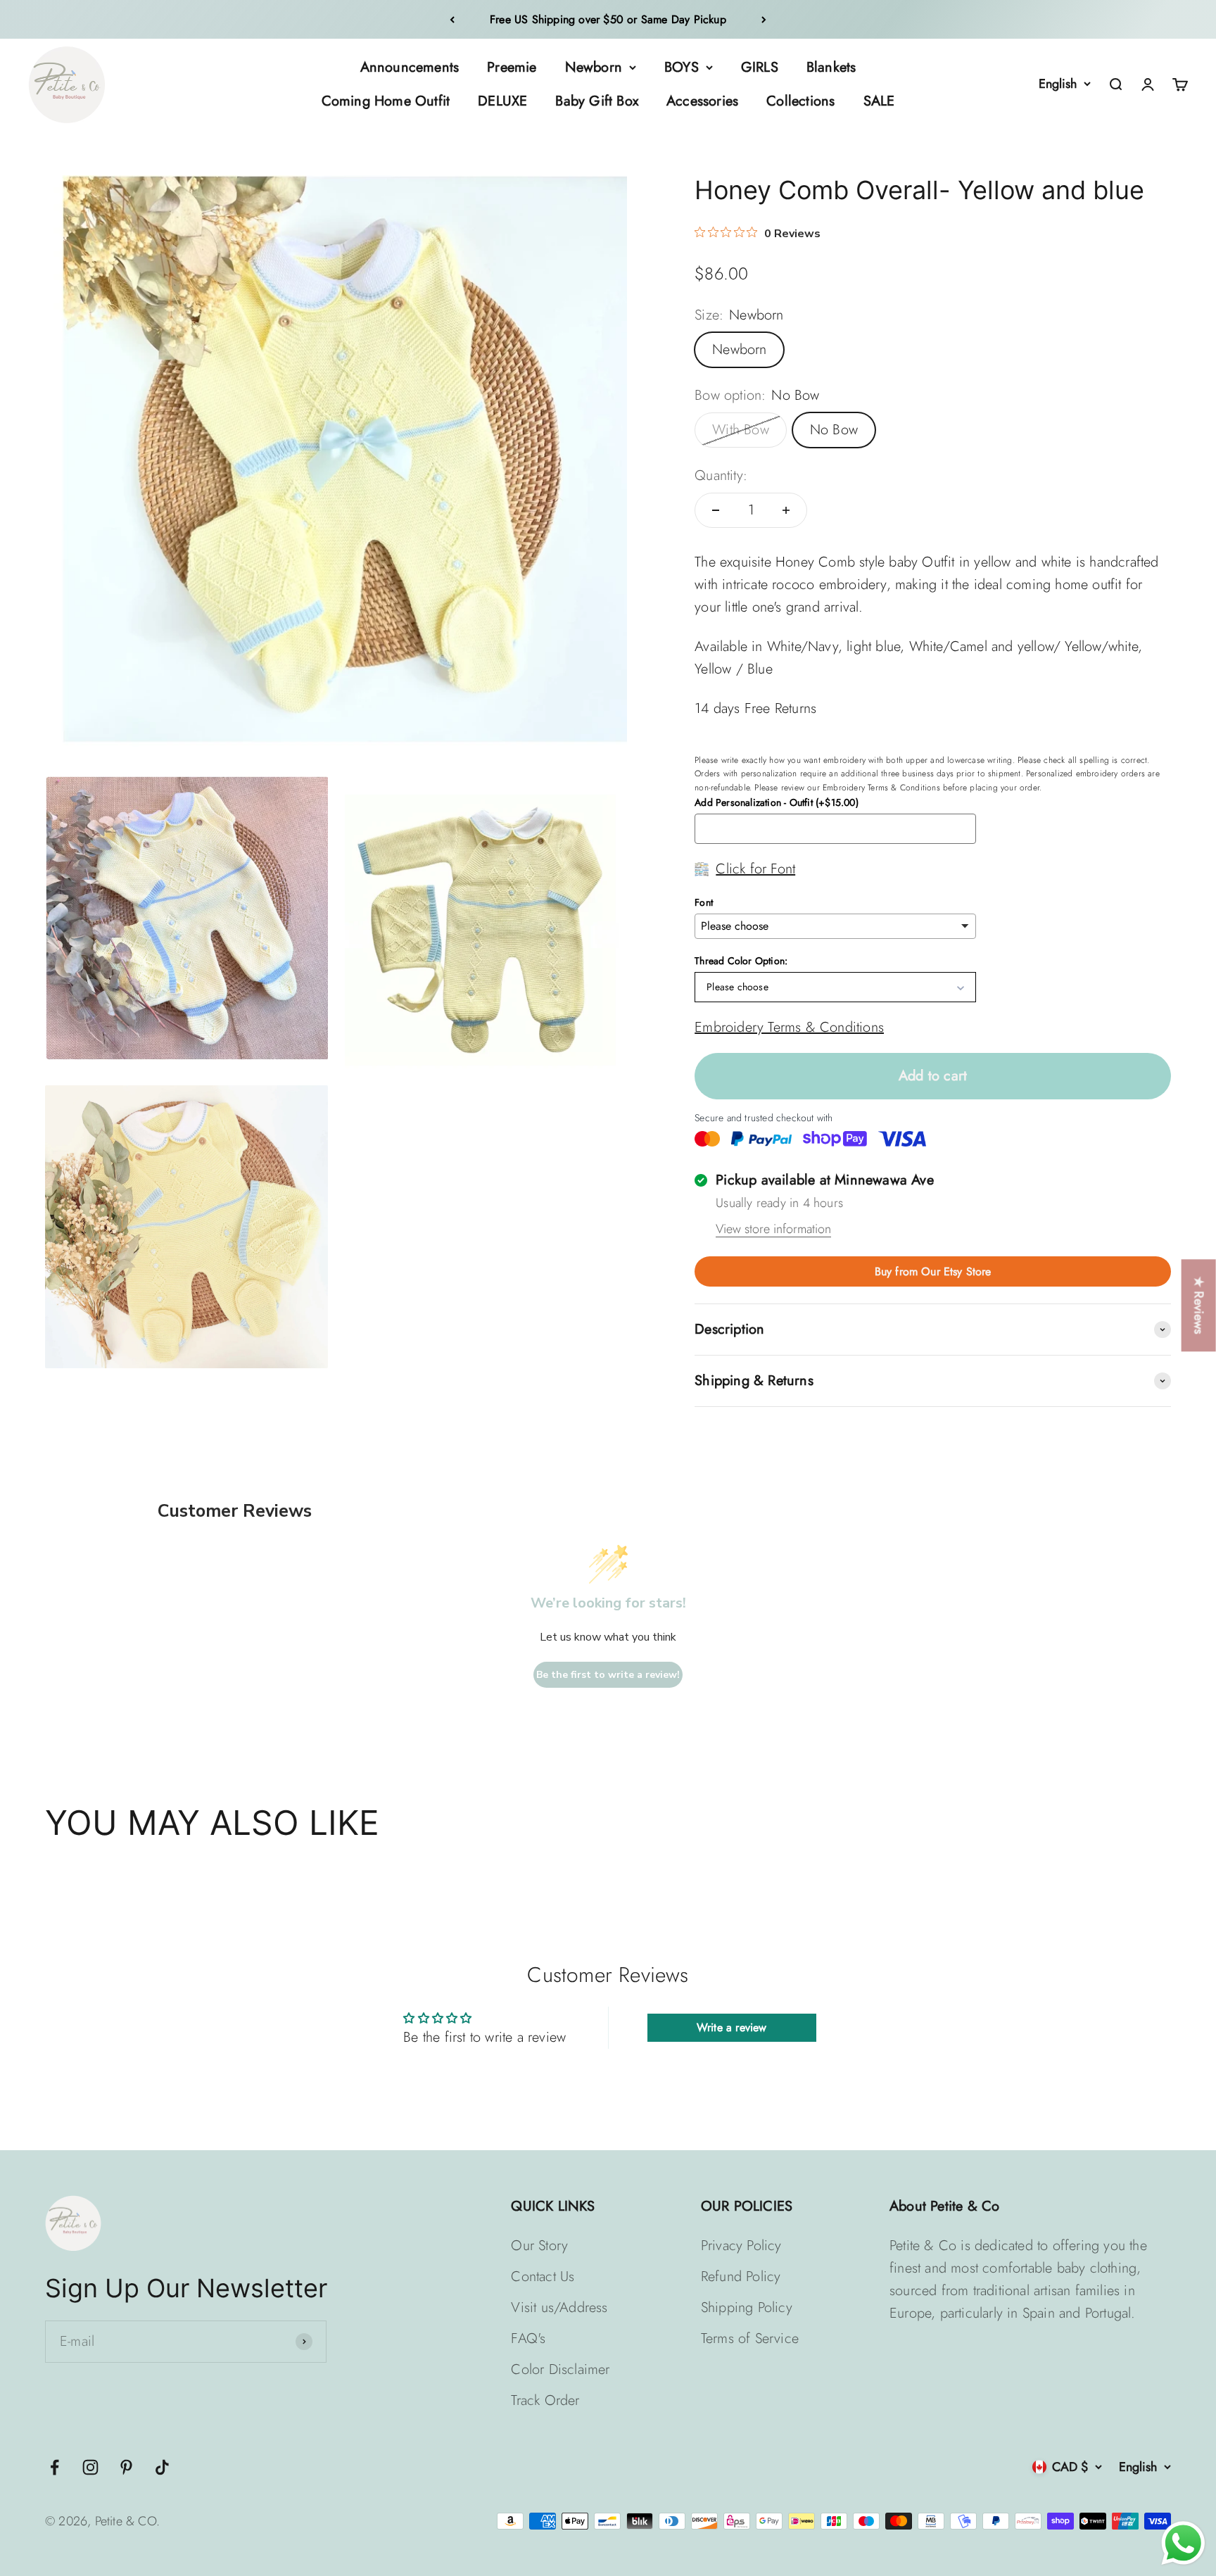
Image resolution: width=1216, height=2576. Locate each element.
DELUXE (502, 101)
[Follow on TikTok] (162, 2467)
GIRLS (760, 67)
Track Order (545, 2400)
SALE (879, 101)
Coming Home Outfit (386, 101)
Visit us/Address (559, 2307)
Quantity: (721, 475)
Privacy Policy (741, 2246)
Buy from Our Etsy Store (933, 1271)
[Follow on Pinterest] (126, 2467)
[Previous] (452, 19)
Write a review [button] (732, 2027)
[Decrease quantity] (716, 510)
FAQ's (528, 2338)
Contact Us (543, 2277)
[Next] (764, 19)
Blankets (831, 67)
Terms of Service (750, 2338)
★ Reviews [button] (1199, 1305)
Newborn (594, 67)
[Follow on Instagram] (90, 2467)
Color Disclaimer (560, 2369)
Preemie (512, 67)
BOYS (682, 67)
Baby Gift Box (597, 101)
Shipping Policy (747, 2307)
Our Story (539, 2246)
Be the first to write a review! (608, 1675)
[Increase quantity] (786, 510)
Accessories (702, 101)
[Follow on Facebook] (55, 2467)
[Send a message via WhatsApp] (1183, 2543)
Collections (800, 101)
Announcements (410, 67)
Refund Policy (741, 2277)
